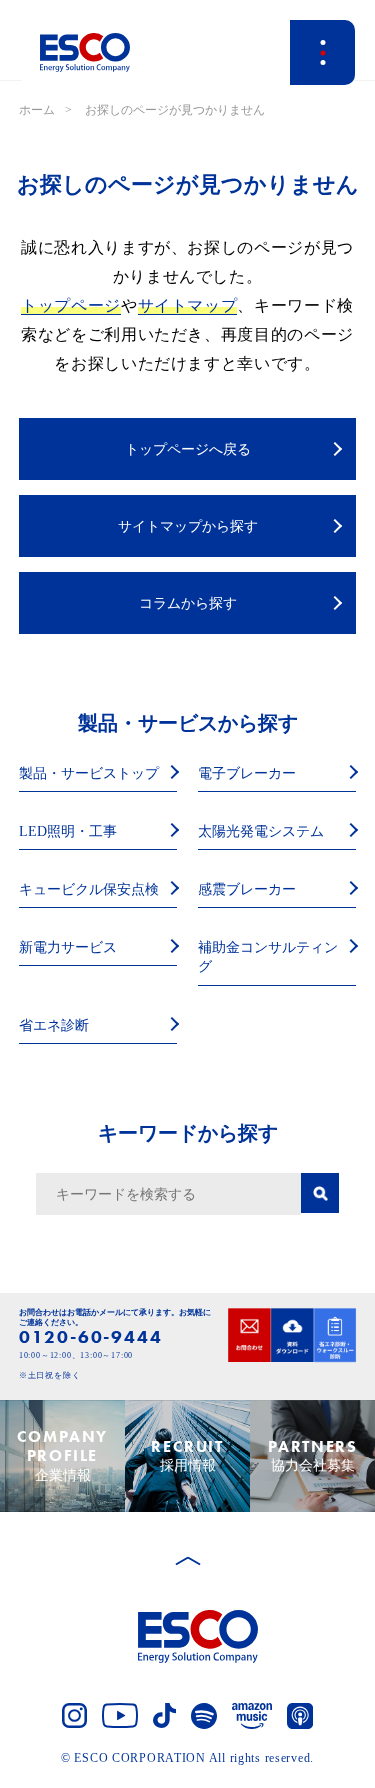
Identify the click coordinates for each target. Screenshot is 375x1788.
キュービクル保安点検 (89, 889)
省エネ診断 (54, 1025)
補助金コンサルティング (268, 957)
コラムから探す (188, 603)
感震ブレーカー (247, 889)
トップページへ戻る (188, 449)
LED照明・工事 (68, 831)
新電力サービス (68, 947)
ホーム (37, 110)
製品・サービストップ (89, 773)
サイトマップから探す (188, 526)
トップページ (71, 305)
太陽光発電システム (261, 831)
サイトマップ (188, 305)
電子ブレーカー (247, 773)
